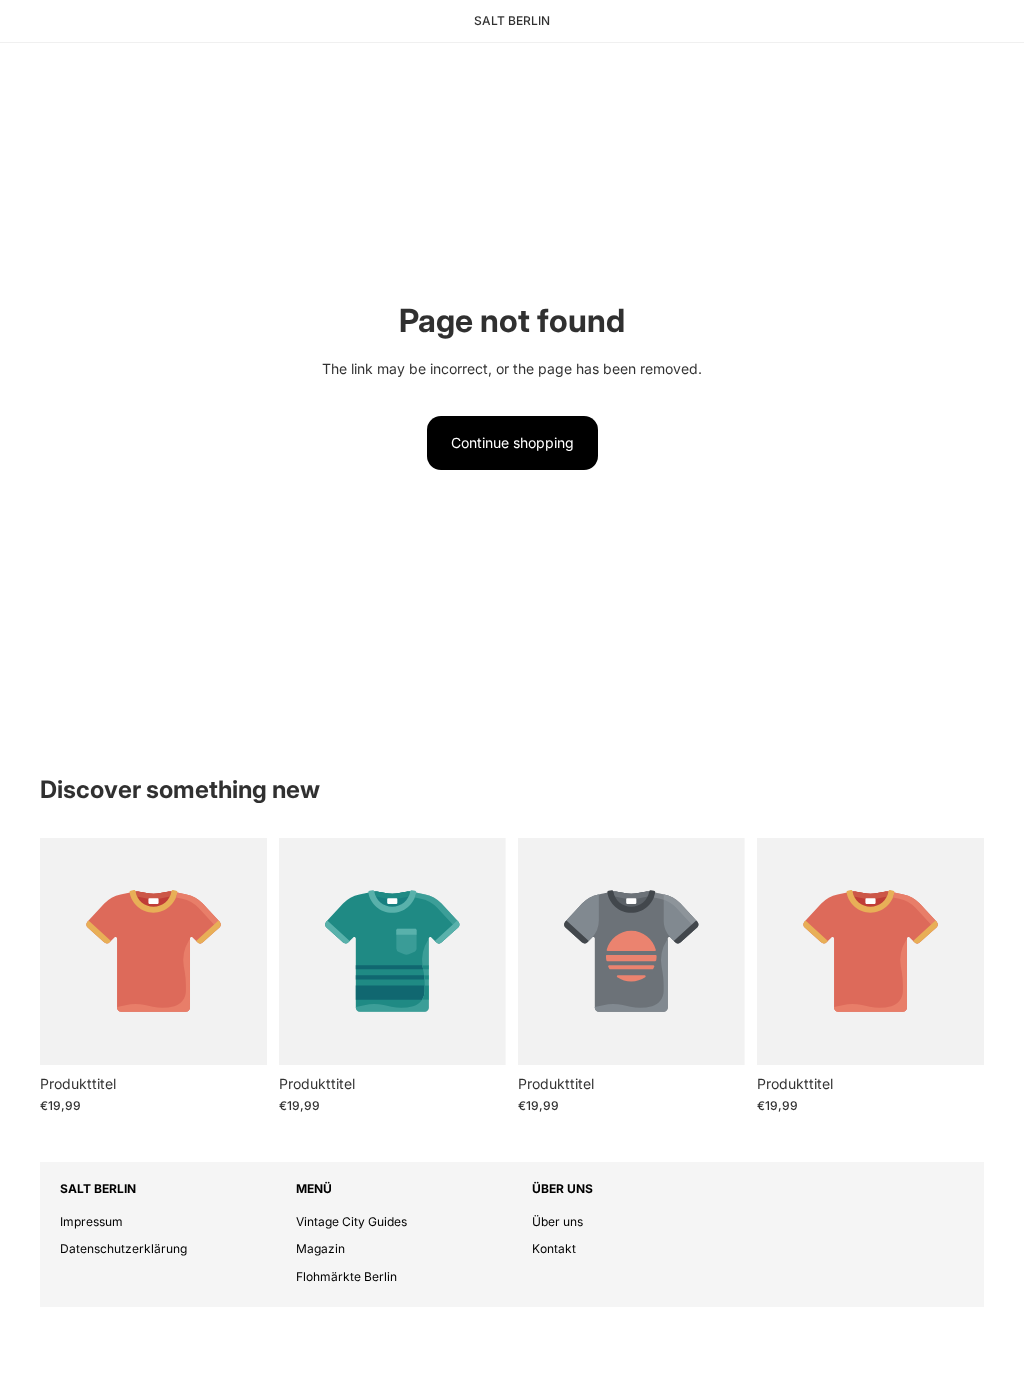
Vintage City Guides (351, 1221)
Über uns (557, 1221)
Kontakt (554, 1248)
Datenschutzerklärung (123, 1248)
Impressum (91, 1221)
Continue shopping (512, 442)
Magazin (320, 1248)
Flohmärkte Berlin (346, 1276)
